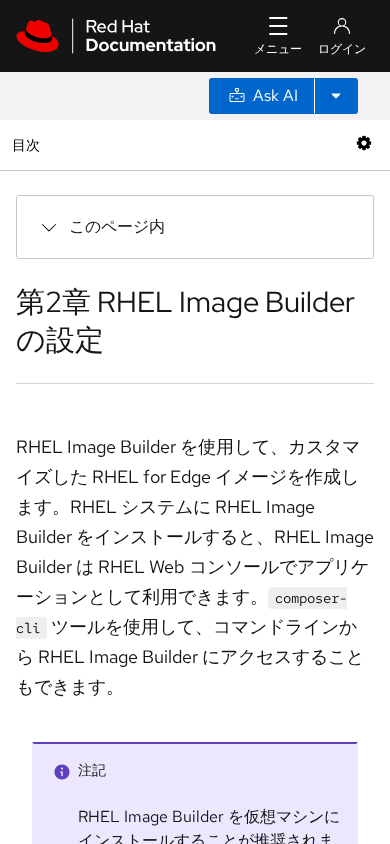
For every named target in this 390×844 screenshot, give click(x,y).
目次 (28, 144)
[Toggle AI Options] (336, 96)
